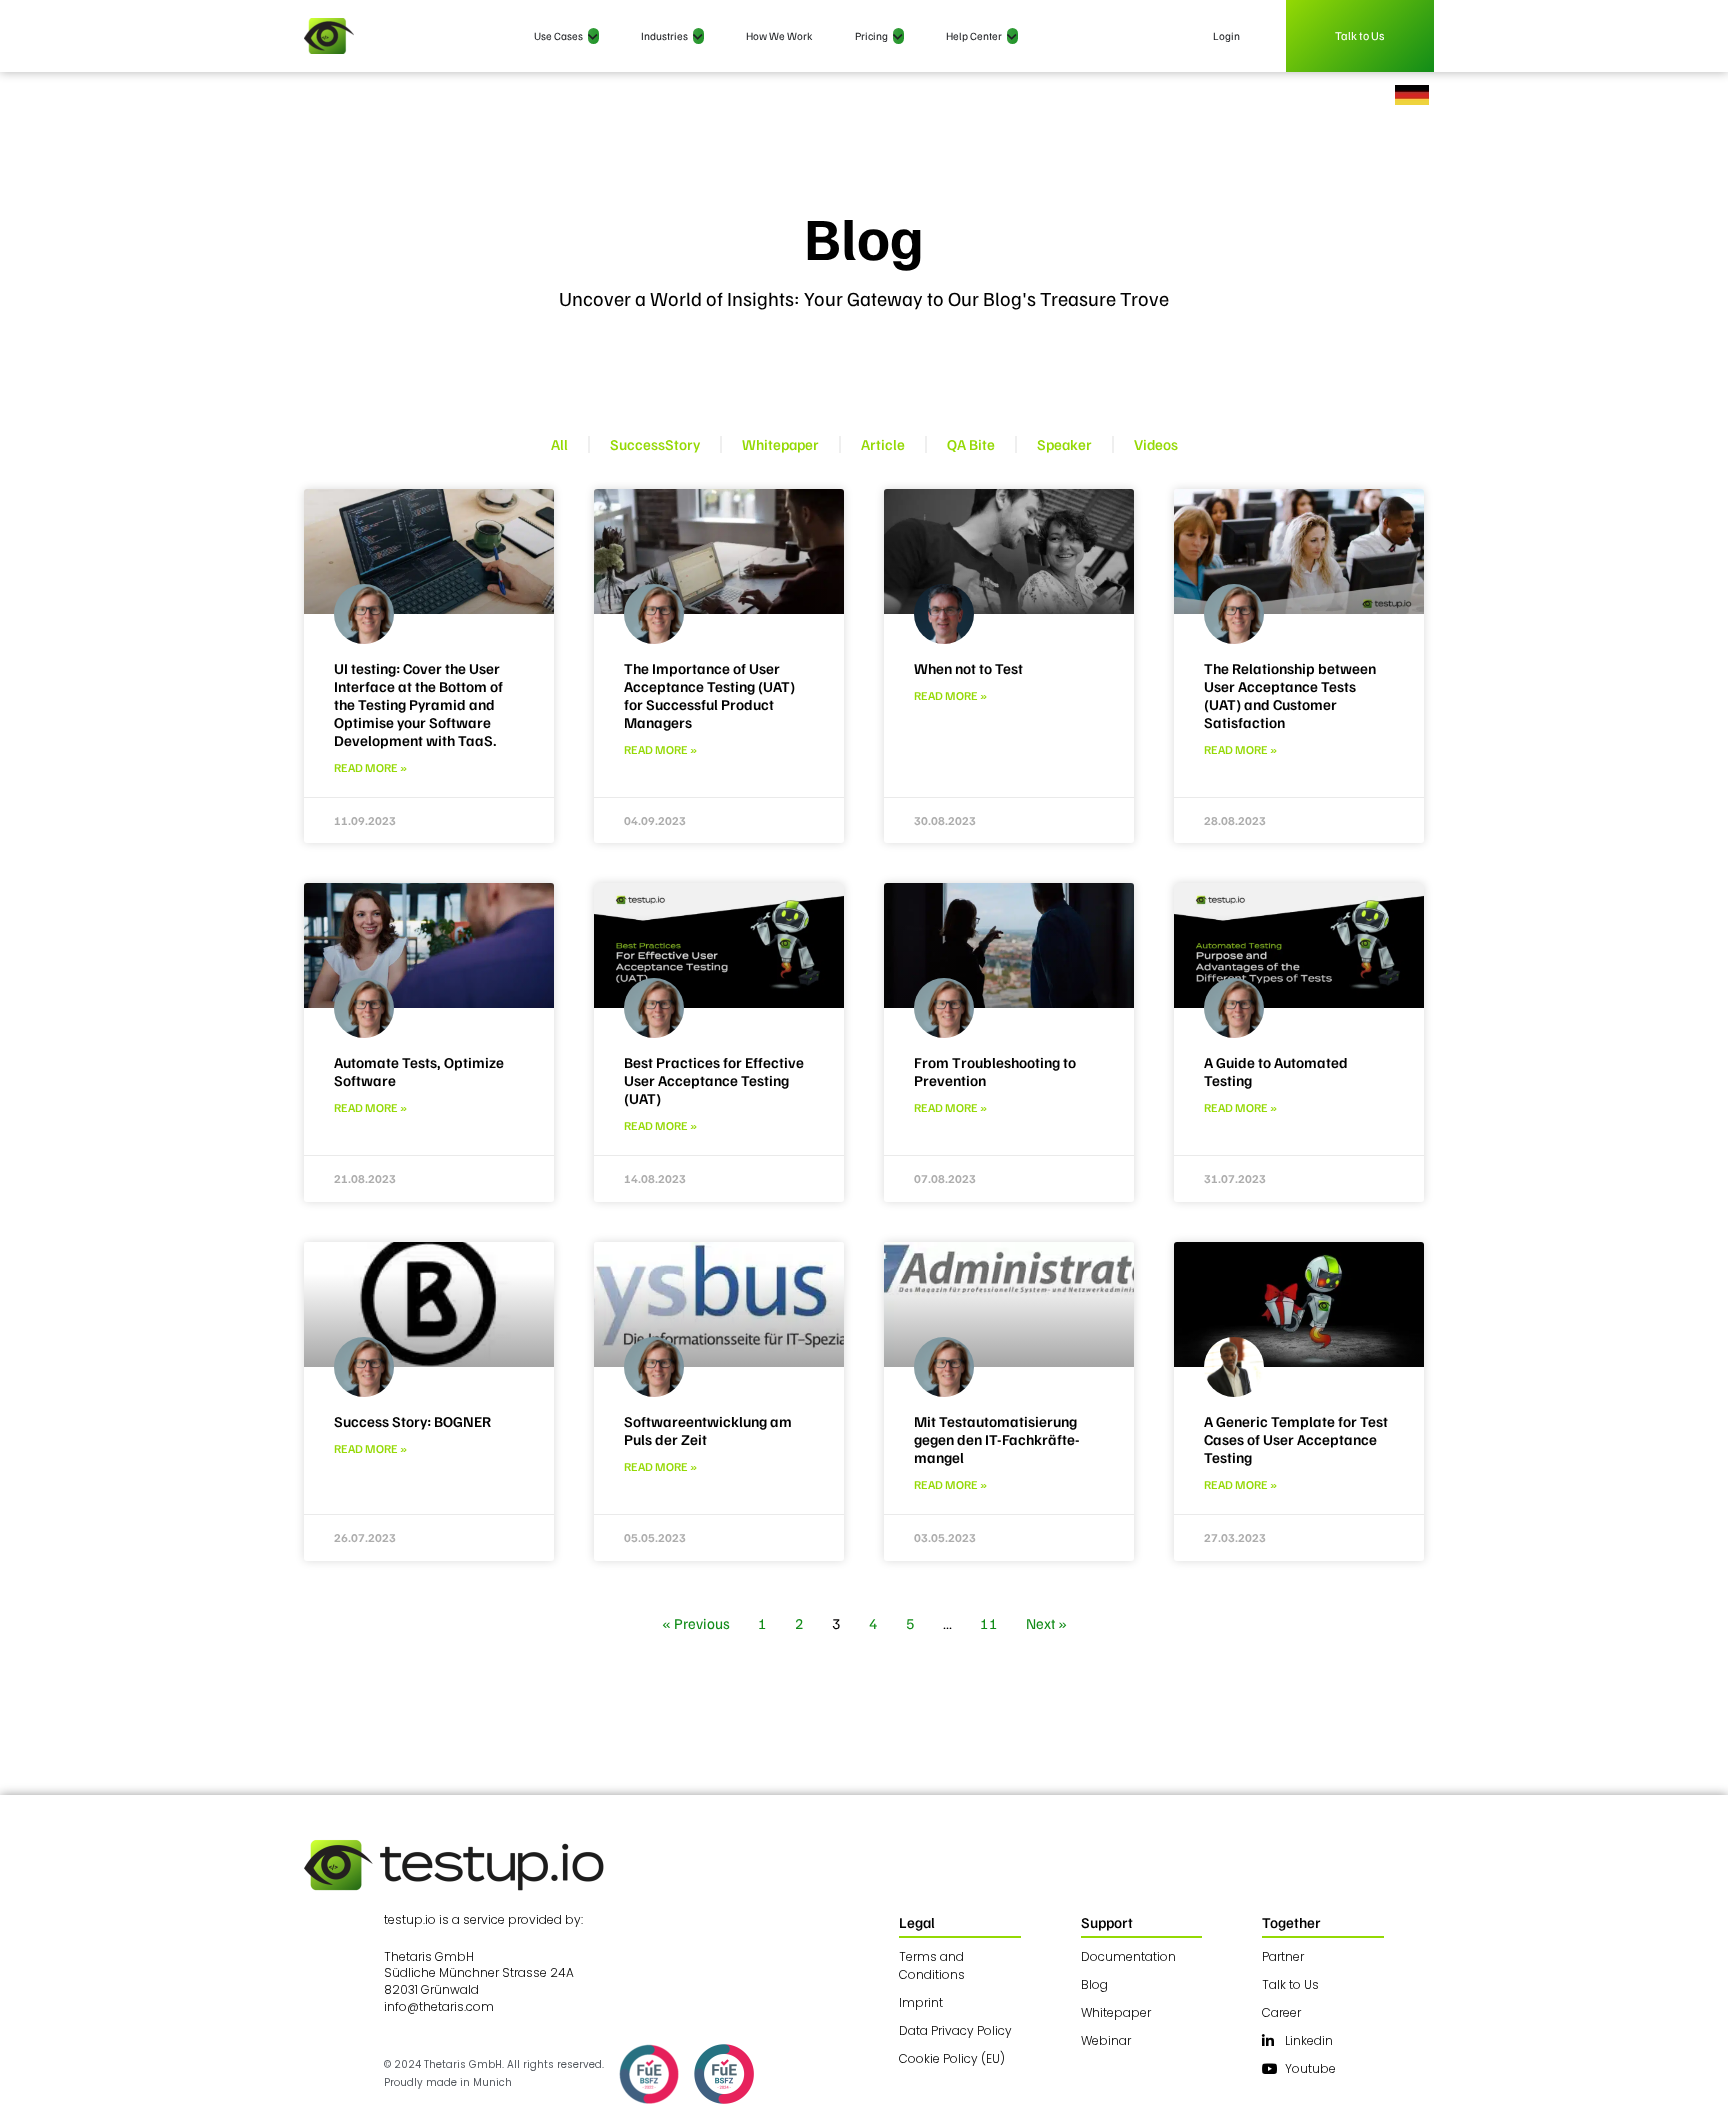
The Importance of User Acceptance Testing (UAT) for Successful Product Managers (709, 695)
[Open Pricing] (898, 36)
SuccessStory (655, 444)
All (559, 444)
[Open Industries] (698, 36)
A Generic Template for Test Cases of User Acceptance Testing (1296, 1439)
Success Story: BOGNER (412, 1421)
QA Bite (971, 444)
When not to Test (968, 668)
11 (989, 1623)
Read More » (370, 767)
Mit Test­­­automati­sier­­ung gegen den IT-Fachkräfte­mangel (997, 1439)
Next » (1046, 1623)
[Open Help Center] (1012, 36)
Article (883, 444)
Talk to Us (1360, 35)
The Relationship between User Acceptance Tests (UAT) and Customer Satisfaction (1290, 695)
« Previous (696, 1623)
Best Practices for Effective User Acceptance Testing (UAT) (714, 1080)
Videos (1156, 444)
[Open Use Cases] (593, 36)
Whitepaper (780, 444)
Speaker (1064, 444)
